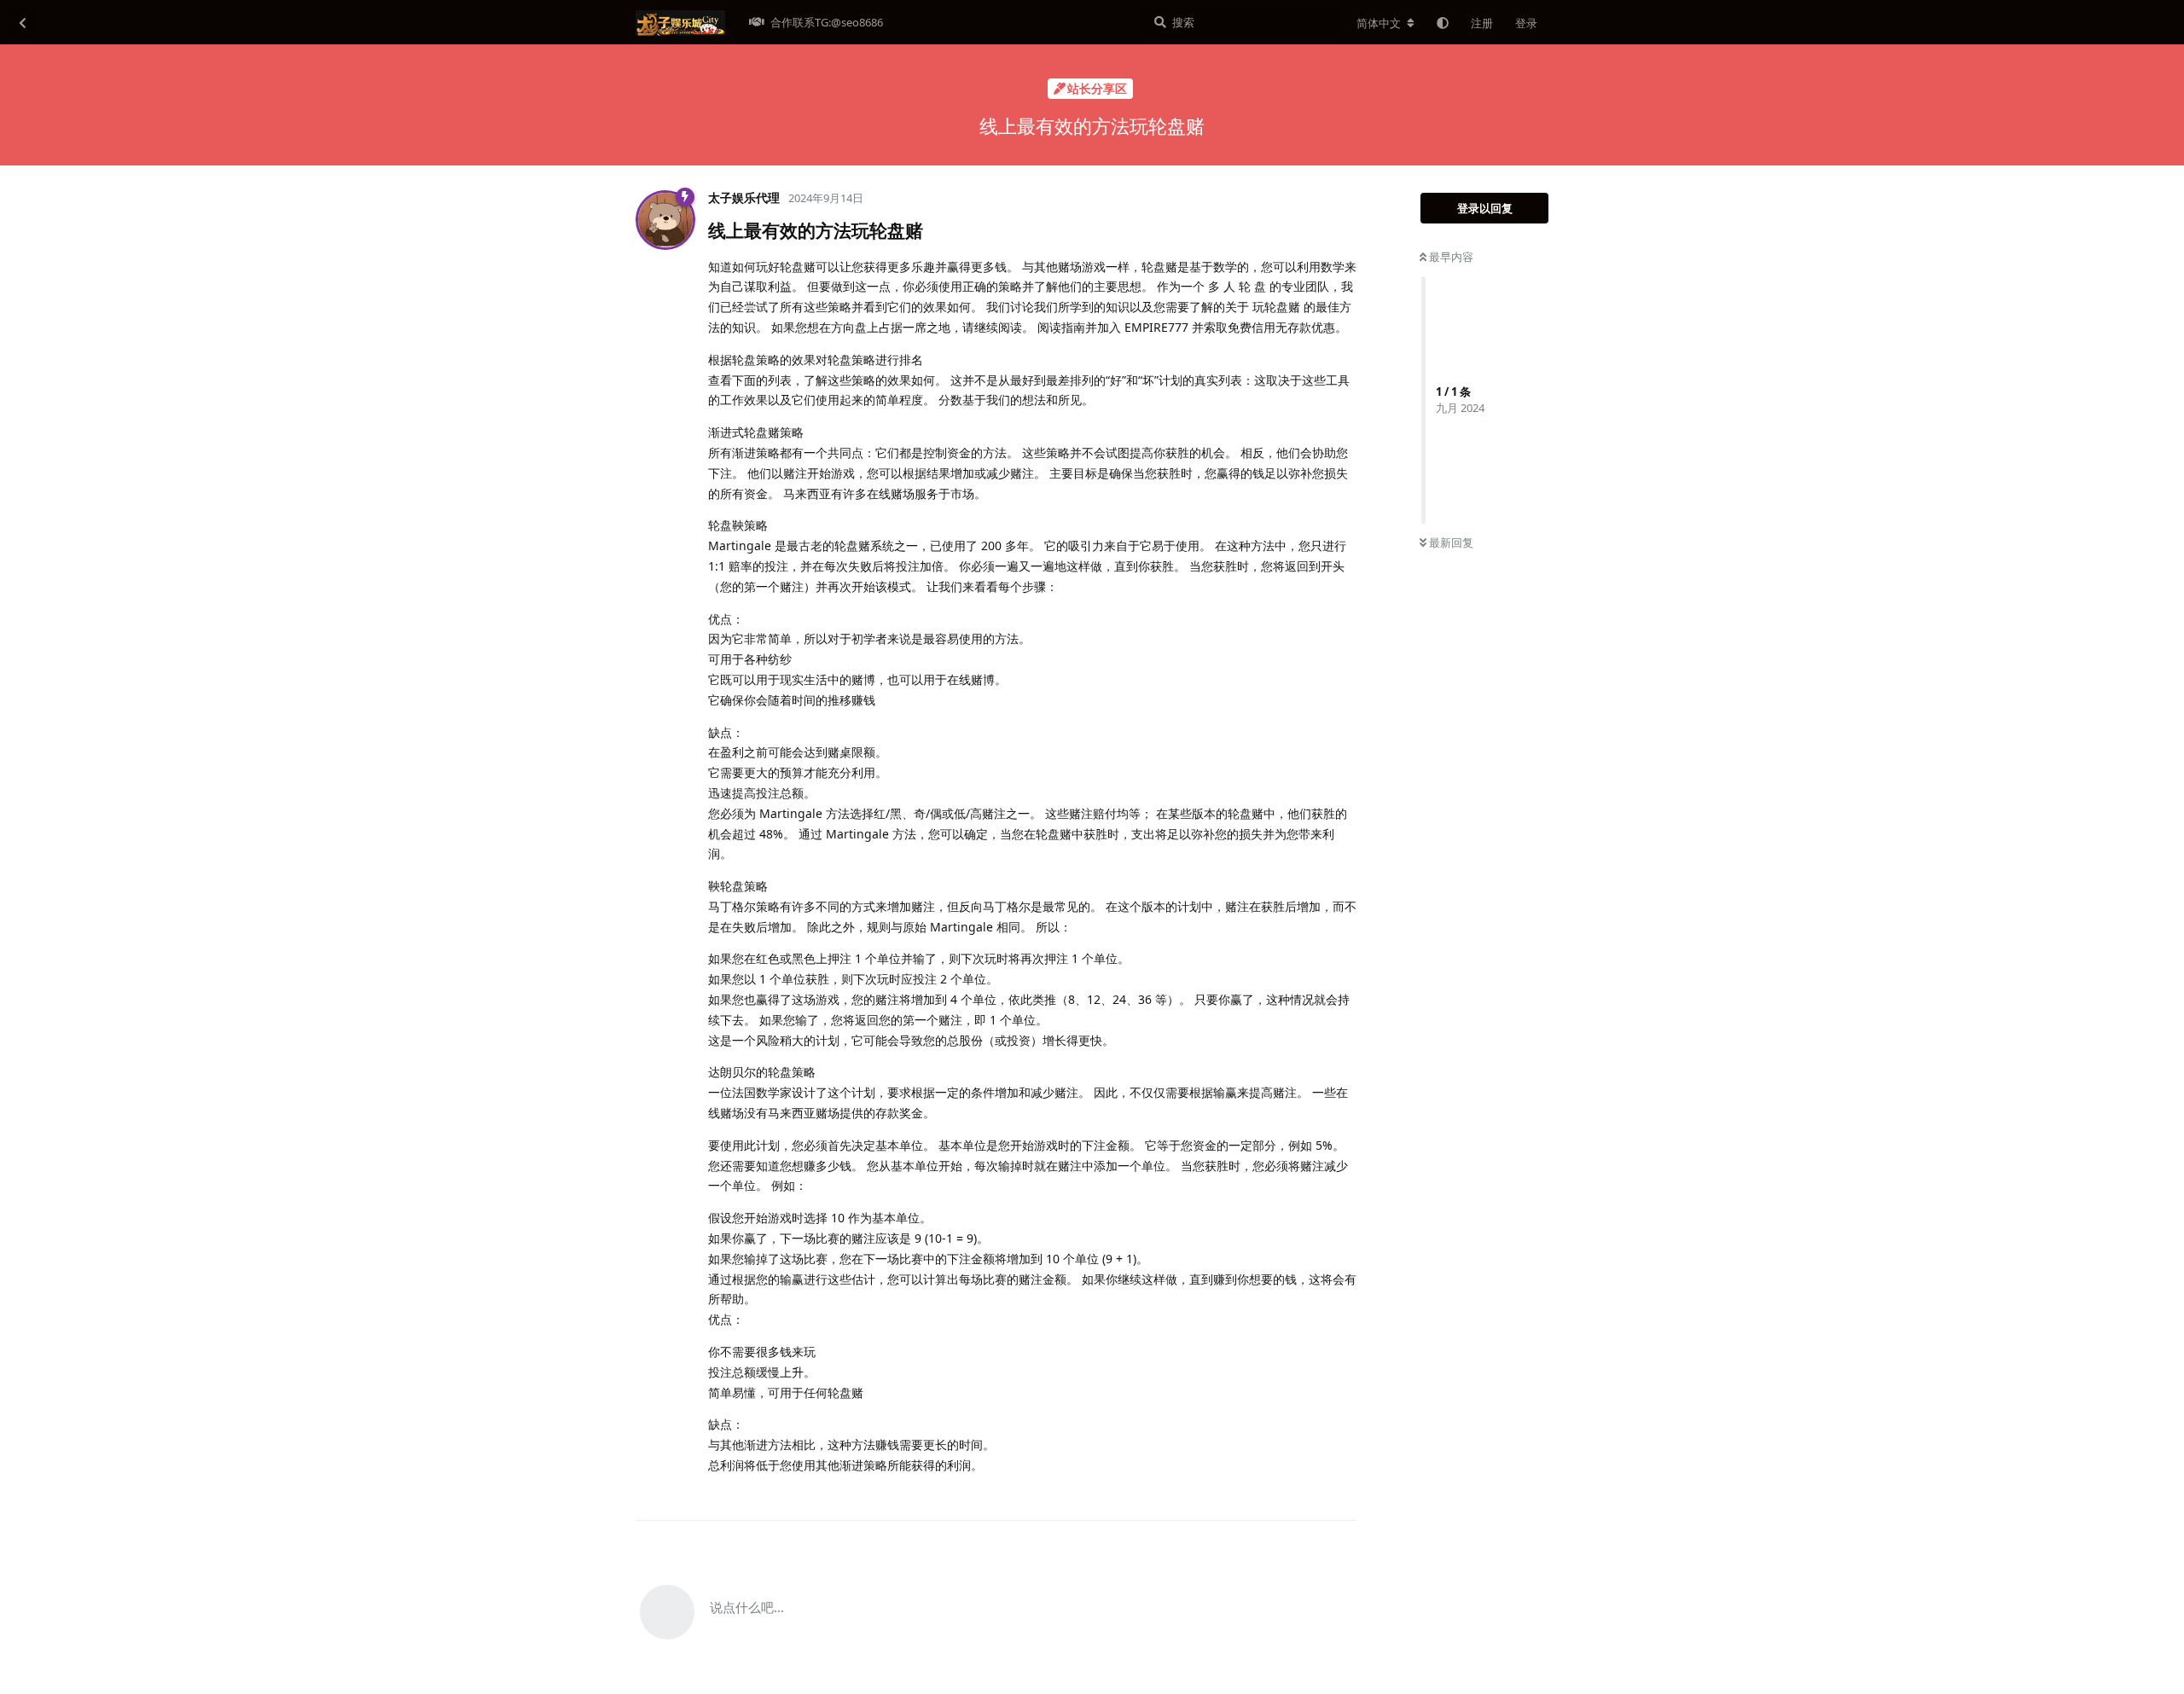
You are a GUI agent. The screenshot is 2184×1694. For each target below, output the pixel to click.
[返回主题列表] (22, 22)
